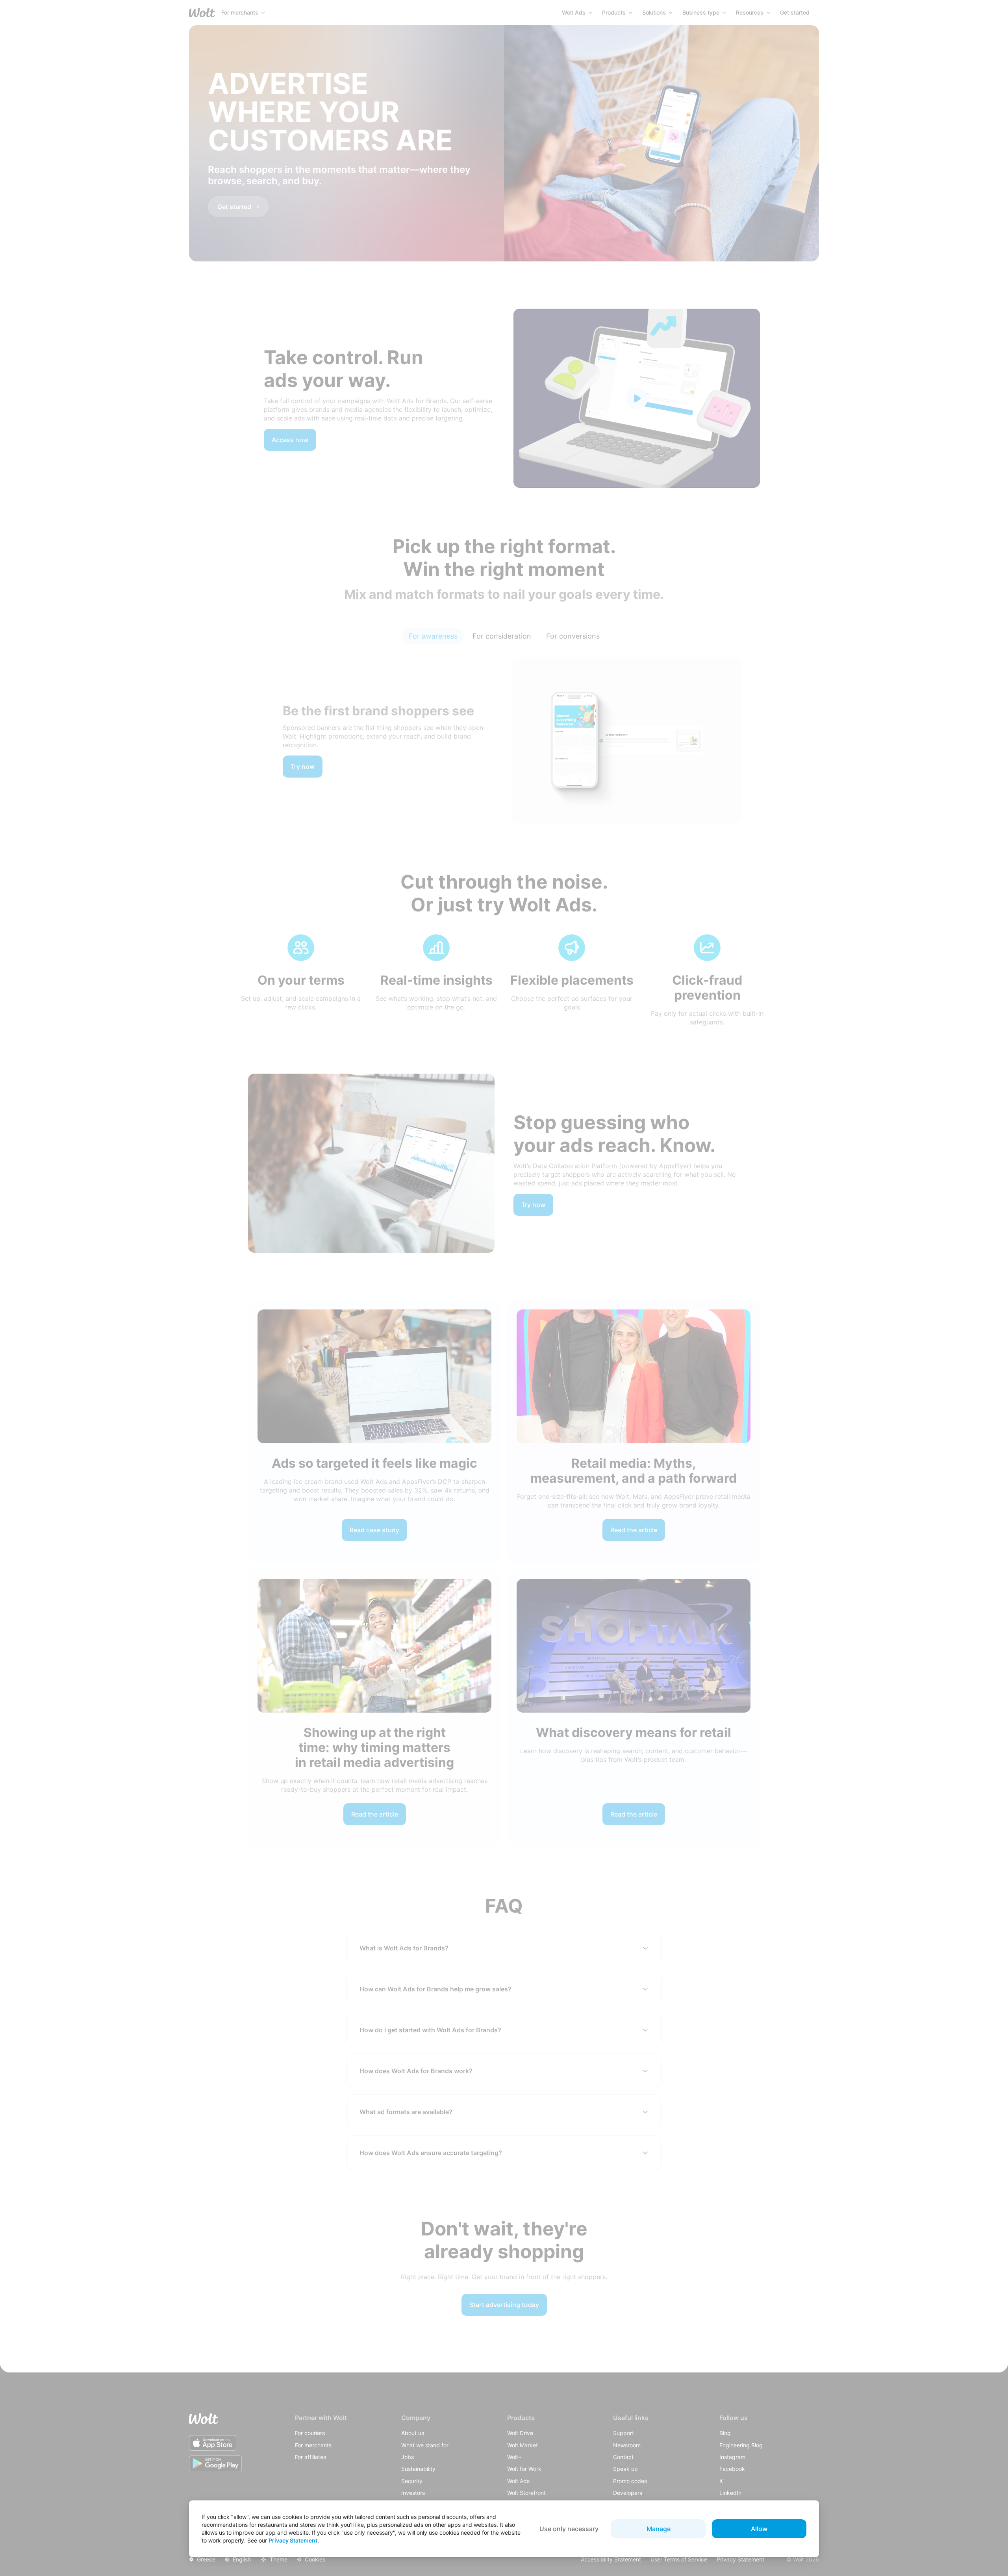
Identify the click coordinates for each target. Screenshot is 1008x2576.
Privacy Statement (293, 2540)
